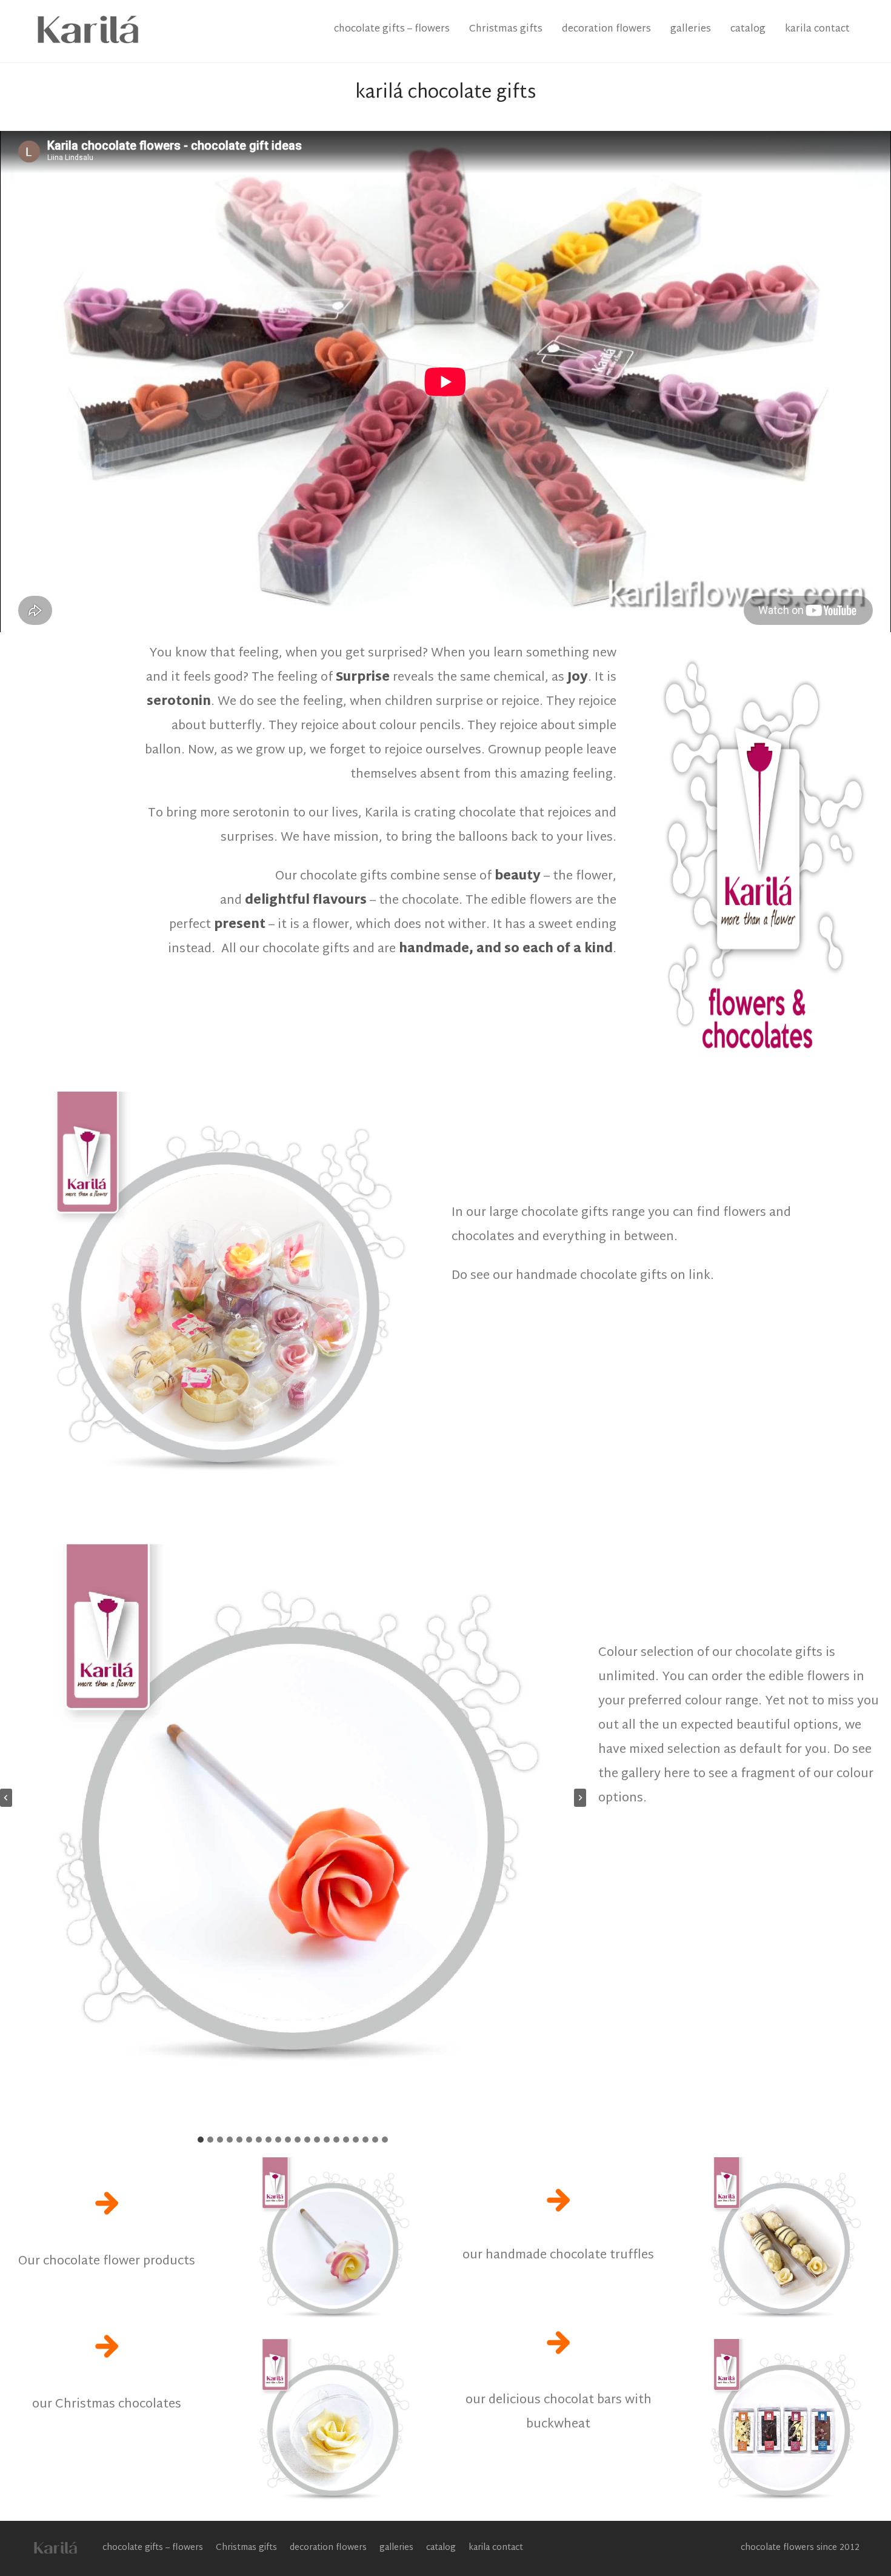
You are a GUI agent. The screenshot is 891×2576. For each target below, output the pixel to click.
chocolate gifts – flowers (392, 29)
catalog (748, 29)
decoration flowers (606, 29)
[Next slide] (580, 1798)
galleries (691, 29)
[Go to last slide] (6, 1798)
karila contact (817, 29)
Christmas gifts (506, 29)
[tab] (201, 2140)
